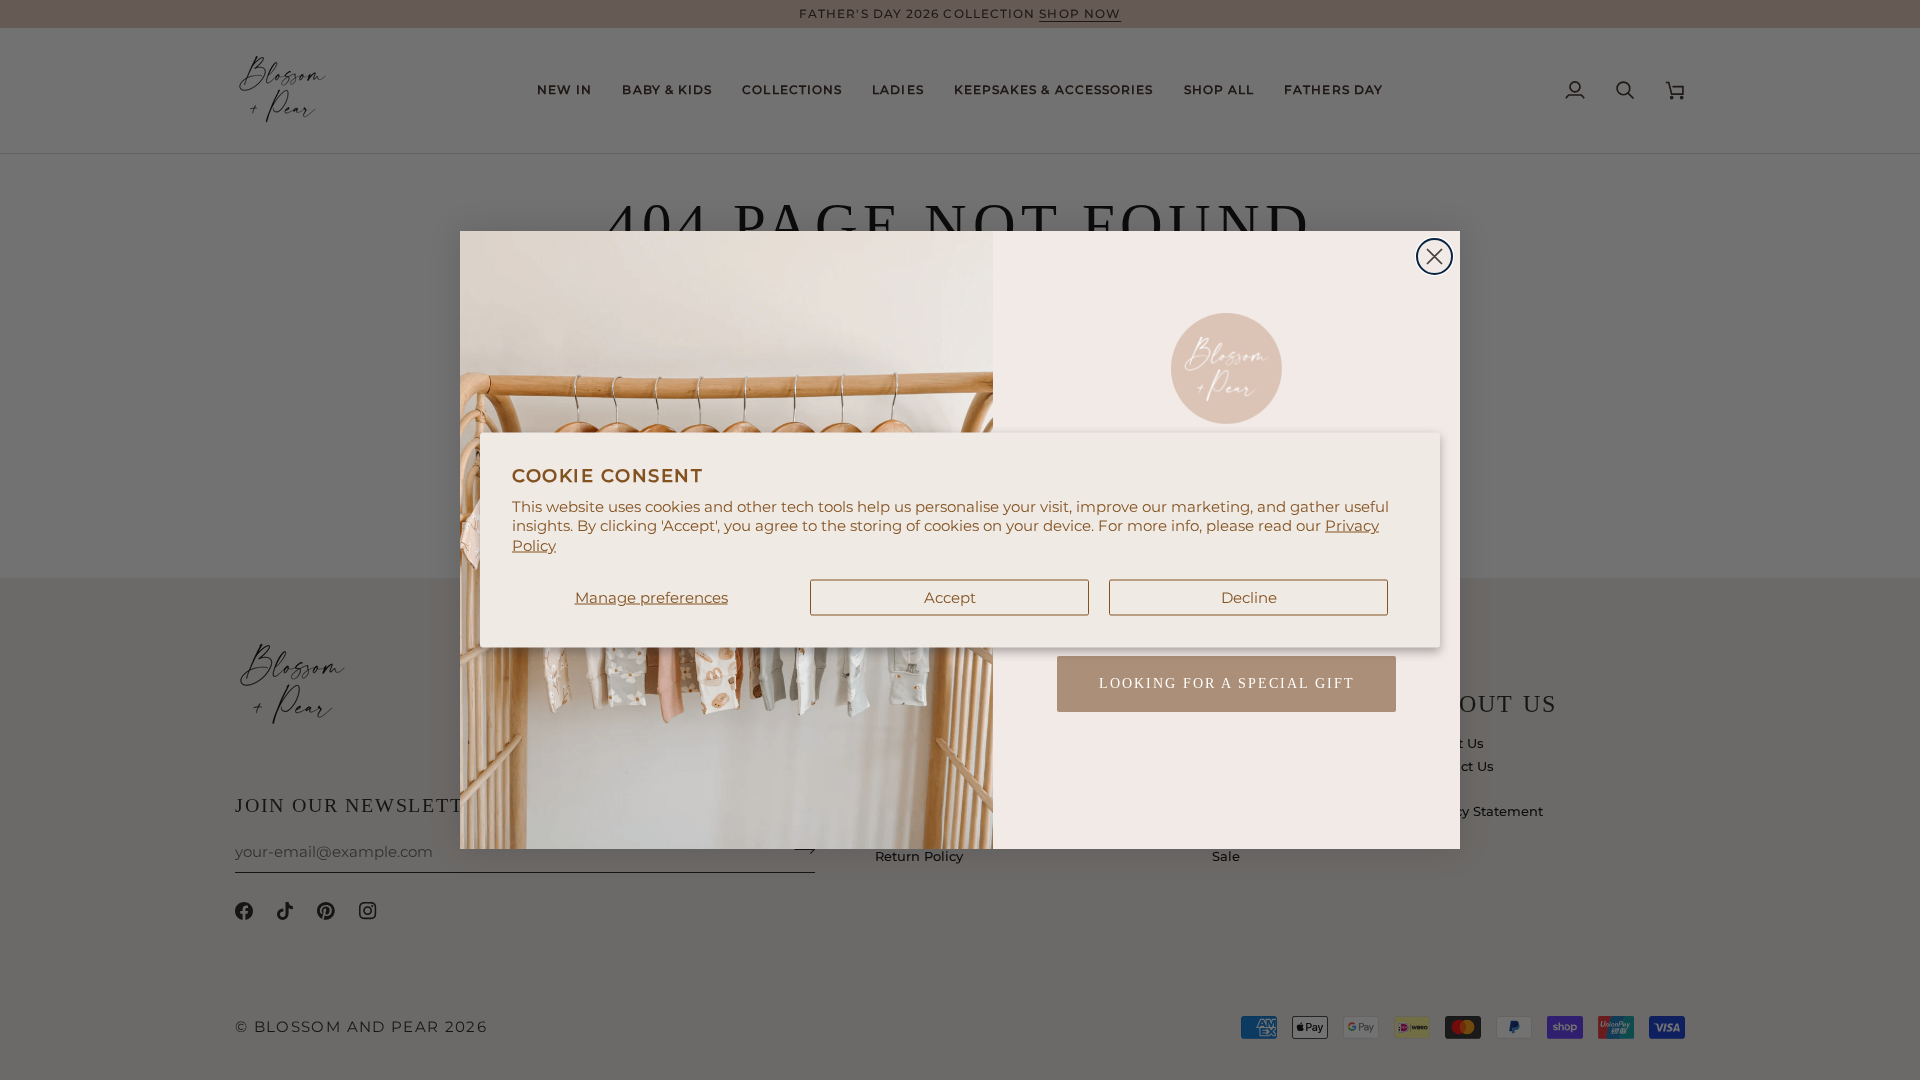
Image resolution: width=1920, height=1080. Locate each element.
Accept (950, 597)
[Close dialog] (1434, 256)
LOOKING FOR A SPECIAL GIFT (1227, 683)
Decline (1249, 597)
